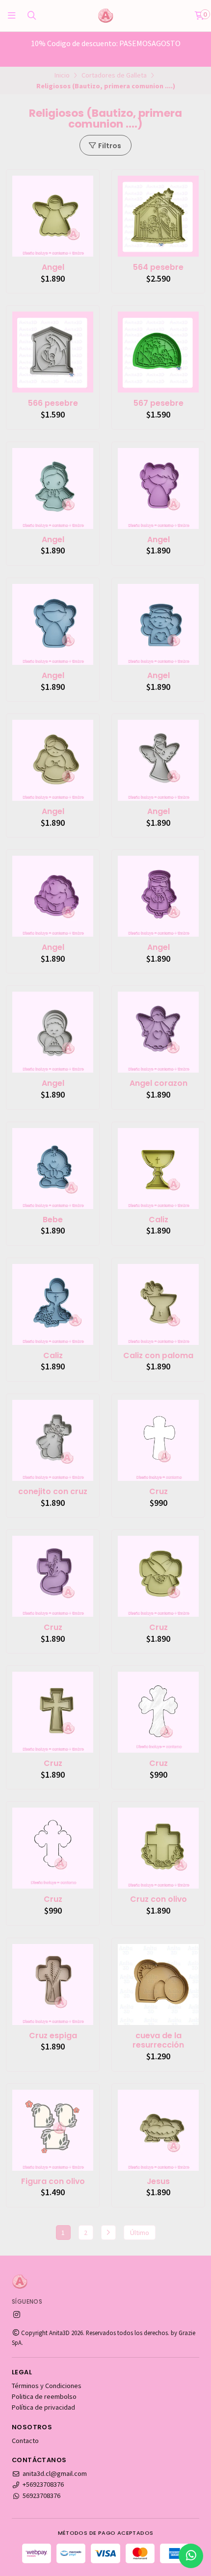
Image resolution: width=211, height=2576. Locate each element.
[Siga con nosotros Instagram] (17, 2314)
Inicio (62, 75)
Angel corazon (158, 1083)
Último (140, 2233)
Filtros (109, 146)
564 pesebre (158, 267)
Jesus (158, 2182)
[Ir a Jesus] (158, 2130)
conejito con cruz (53, 1492)
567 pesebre (158, 403)
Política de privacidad (43, 2407)
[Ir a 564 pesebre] (158, 216)
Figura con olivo (53, 2182)
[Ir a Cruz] (158, 1440)
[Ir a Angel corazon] (158, 1032)
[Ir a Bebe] (53, 1169)
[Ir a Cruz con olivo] (158, 1848)
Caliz (158, 1220)
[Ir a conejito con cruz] (53, 1440)
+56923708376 (43, 2484)
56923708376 (41, 2496)
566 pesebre (53, 403)
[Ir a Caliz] (158, 1169)
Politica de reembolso (44, 2396)
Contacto (25, 2441)
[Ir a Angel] (53, 216)
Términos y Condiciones (47, 2386)
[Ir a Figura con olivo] (53, 2130)
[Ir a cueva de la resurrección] (158, 1985)
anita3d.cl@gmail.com (55, 2473)
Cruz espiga (53, 2036)
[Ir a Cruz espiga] (53, 1985)
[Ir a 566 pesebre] (53, 352)
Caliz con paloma (158, 1356)
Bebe (53, 1220)
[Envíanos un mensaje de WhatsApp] (191, 2556)
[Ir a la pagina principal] (105, 16)
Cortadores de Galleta (114, 75)
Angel (53, 267)
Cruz (158, 1492)
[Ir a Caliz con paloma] (158, 1304)
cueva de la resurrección (158, 2041)
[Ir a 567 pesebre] (158, 352)
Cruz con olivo (158, 1899)
